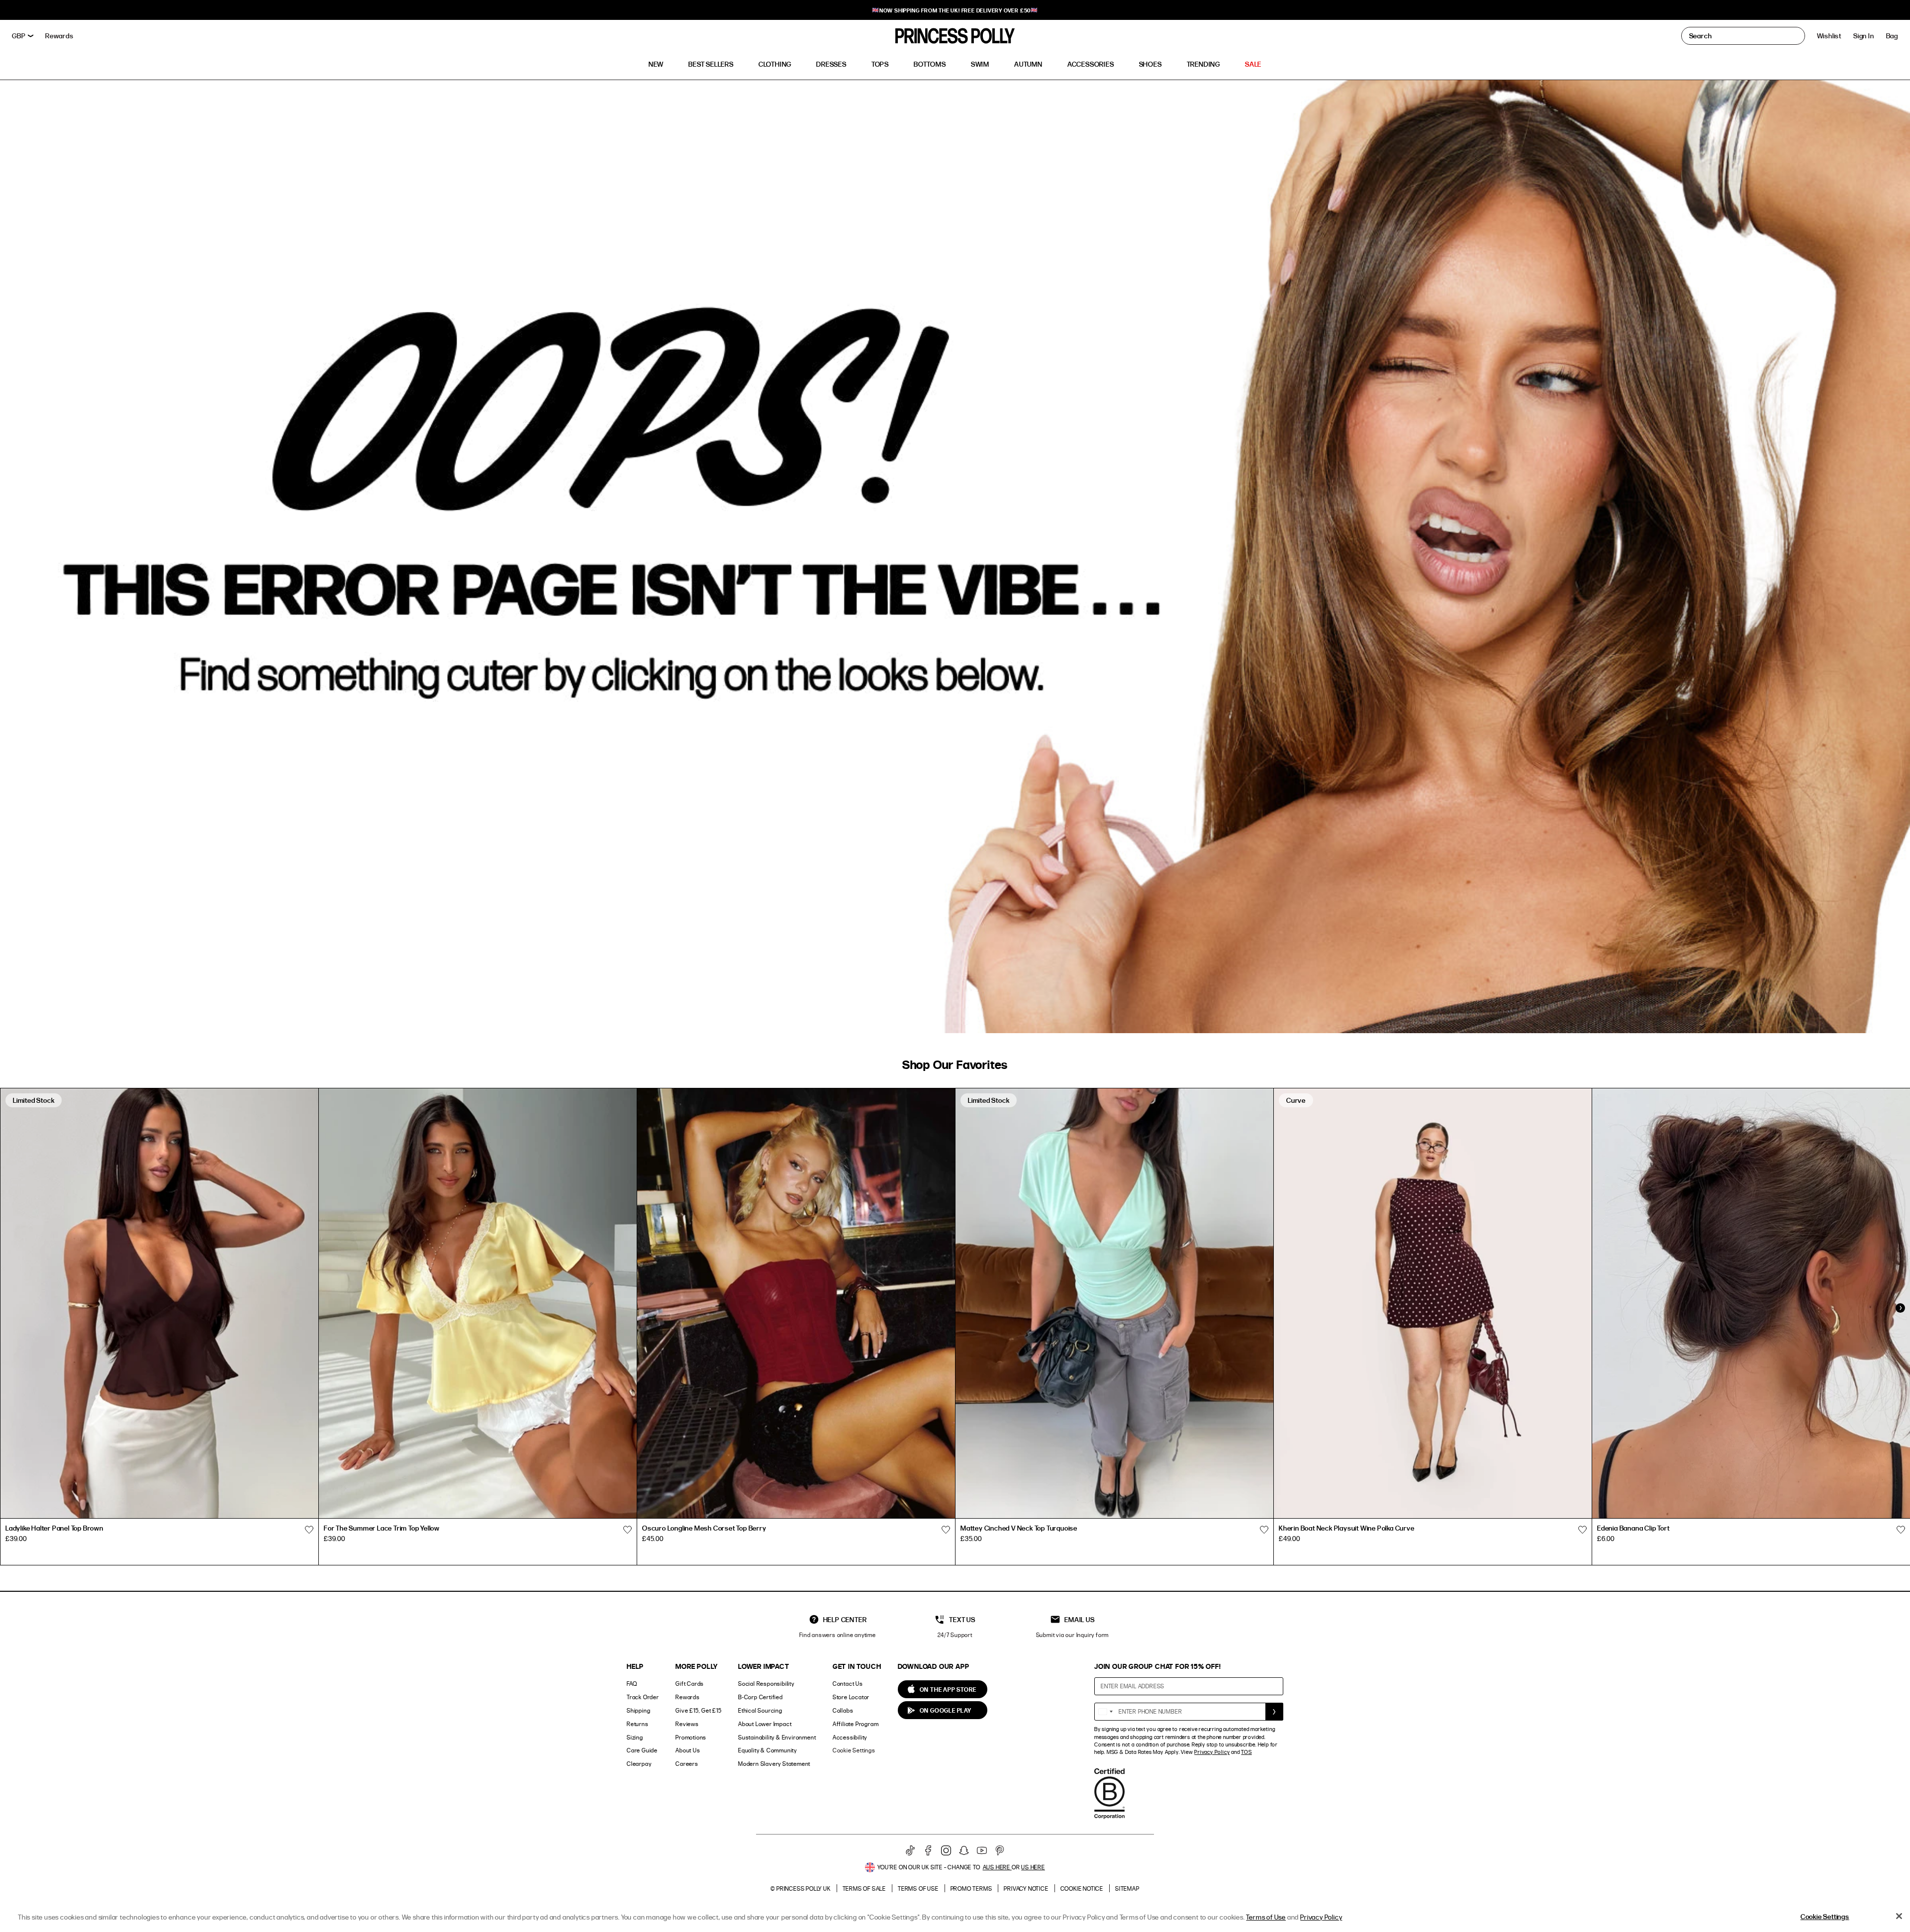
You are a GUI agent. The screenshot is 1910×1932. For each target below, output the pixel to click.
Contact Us (848, 1684)
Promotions (691, 1737)
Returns (638, 1724)
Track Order (643, 1697)
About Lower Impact (765, 1724)
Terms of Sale (864, 1888)
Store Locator (851, 1697)
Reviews (687, 1724)
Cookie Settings (854, 1750)
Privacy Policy (1212, 1752)
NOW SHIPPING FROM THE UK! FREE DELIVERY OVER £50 (955, 10)
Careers (687, 1764)
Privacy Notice (1026, 1888)
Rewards (688, 1697)
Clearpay (639, 1764)
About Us (688, 1750)
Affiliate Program (856, 1724)
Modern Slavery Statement (774, 1764)
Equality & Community (767, 1750)
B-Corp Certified (761, 1697)
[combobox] (1105, 1712)
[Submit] (1274, 1712)
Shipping (638, 1710)
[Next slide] (1900, 1308)
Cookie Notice (1082, 1888)
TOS (1246, 1752)
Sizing (635, 1737)
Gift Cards (690, 1684)
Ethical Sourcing (760, 1710)
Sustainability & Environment (777, 1737)
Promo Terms (971, 1888)
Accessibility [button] (850, 1737)
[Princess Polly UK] (955, 36)
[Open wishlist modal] (309, 1530)
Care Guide (642, 1750)
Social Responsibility (766, 1684)
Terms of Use (918, 1888)
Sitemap (1127, 1888)
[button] (1892, 36)
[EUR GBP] (23, 36)
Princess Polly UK (804, 1888)
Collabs (843, 1710)
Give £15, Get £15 (699, 1710)
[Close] (1899, 1916)
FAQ (632, 1684)
